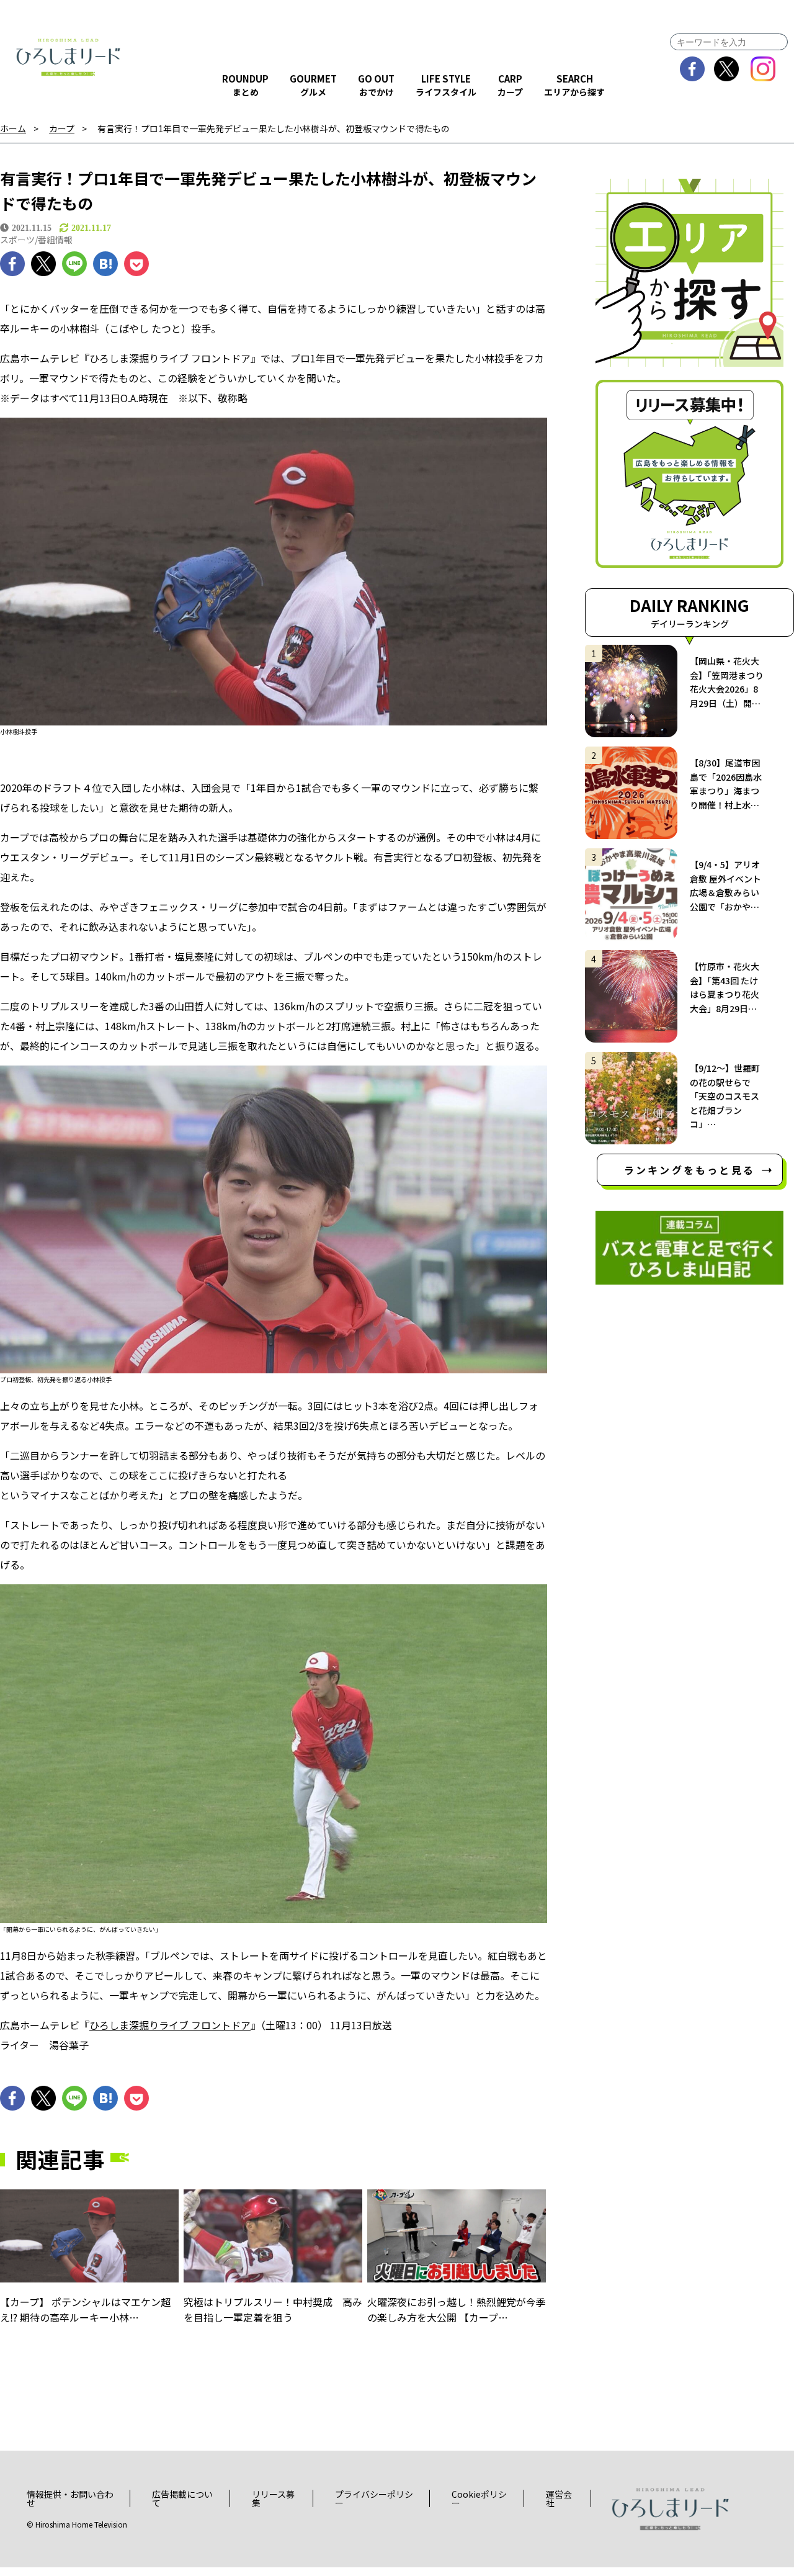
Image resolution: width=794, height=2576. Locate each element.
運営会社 (559, 2498)
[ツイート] (43, 264)
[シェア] (12, 264)
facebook (693, 69)
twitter (727, 69)
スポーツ (17, 240)
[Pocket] (136, 264)
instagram (763, 69)
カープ (62, 129)
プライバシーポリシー (374, 2498)
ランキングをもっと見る (689, 1170)
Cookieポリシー (479, 2498)
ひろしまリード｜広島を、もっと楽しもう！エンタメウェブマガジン (68, 57)
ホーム (13, 129)
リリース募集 (273, 2498)
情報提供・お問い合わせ (70, 2498)
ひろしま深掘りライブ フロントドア (170, 2025)
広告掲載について (182, 2498)
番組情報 (55, 240)
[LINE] (74, 264)
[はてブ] (105, 264)
